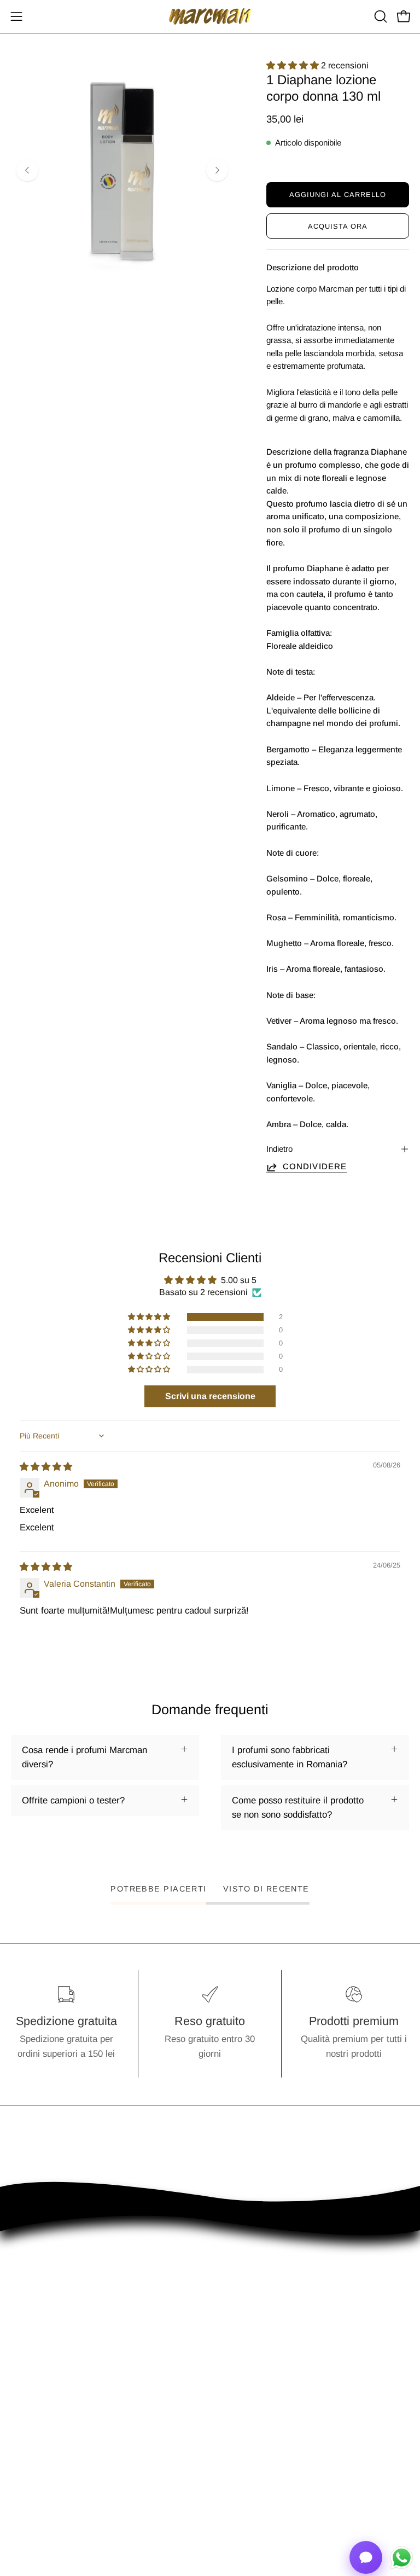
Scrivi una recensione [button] (210, 1396)
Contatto (238, 2428)
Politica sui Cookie (48, 2485)
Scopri (24, 2428)
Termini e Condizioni (52, 2466)
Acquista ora (338, 226)
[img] (46, 1467)
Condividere (315, 1166)
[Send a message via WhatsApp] (402, 2558)
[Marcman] (210, 16)
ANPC (234, 2466)
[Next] (217, 170)
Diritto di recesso (45, 2504)
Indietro (279, 1149)
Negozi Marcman (255, 2447)
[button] (380, 16)
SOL (230, 2485)
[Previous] (27, 170)
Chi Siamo (32, 2447)
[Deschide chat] (366, 2557)
